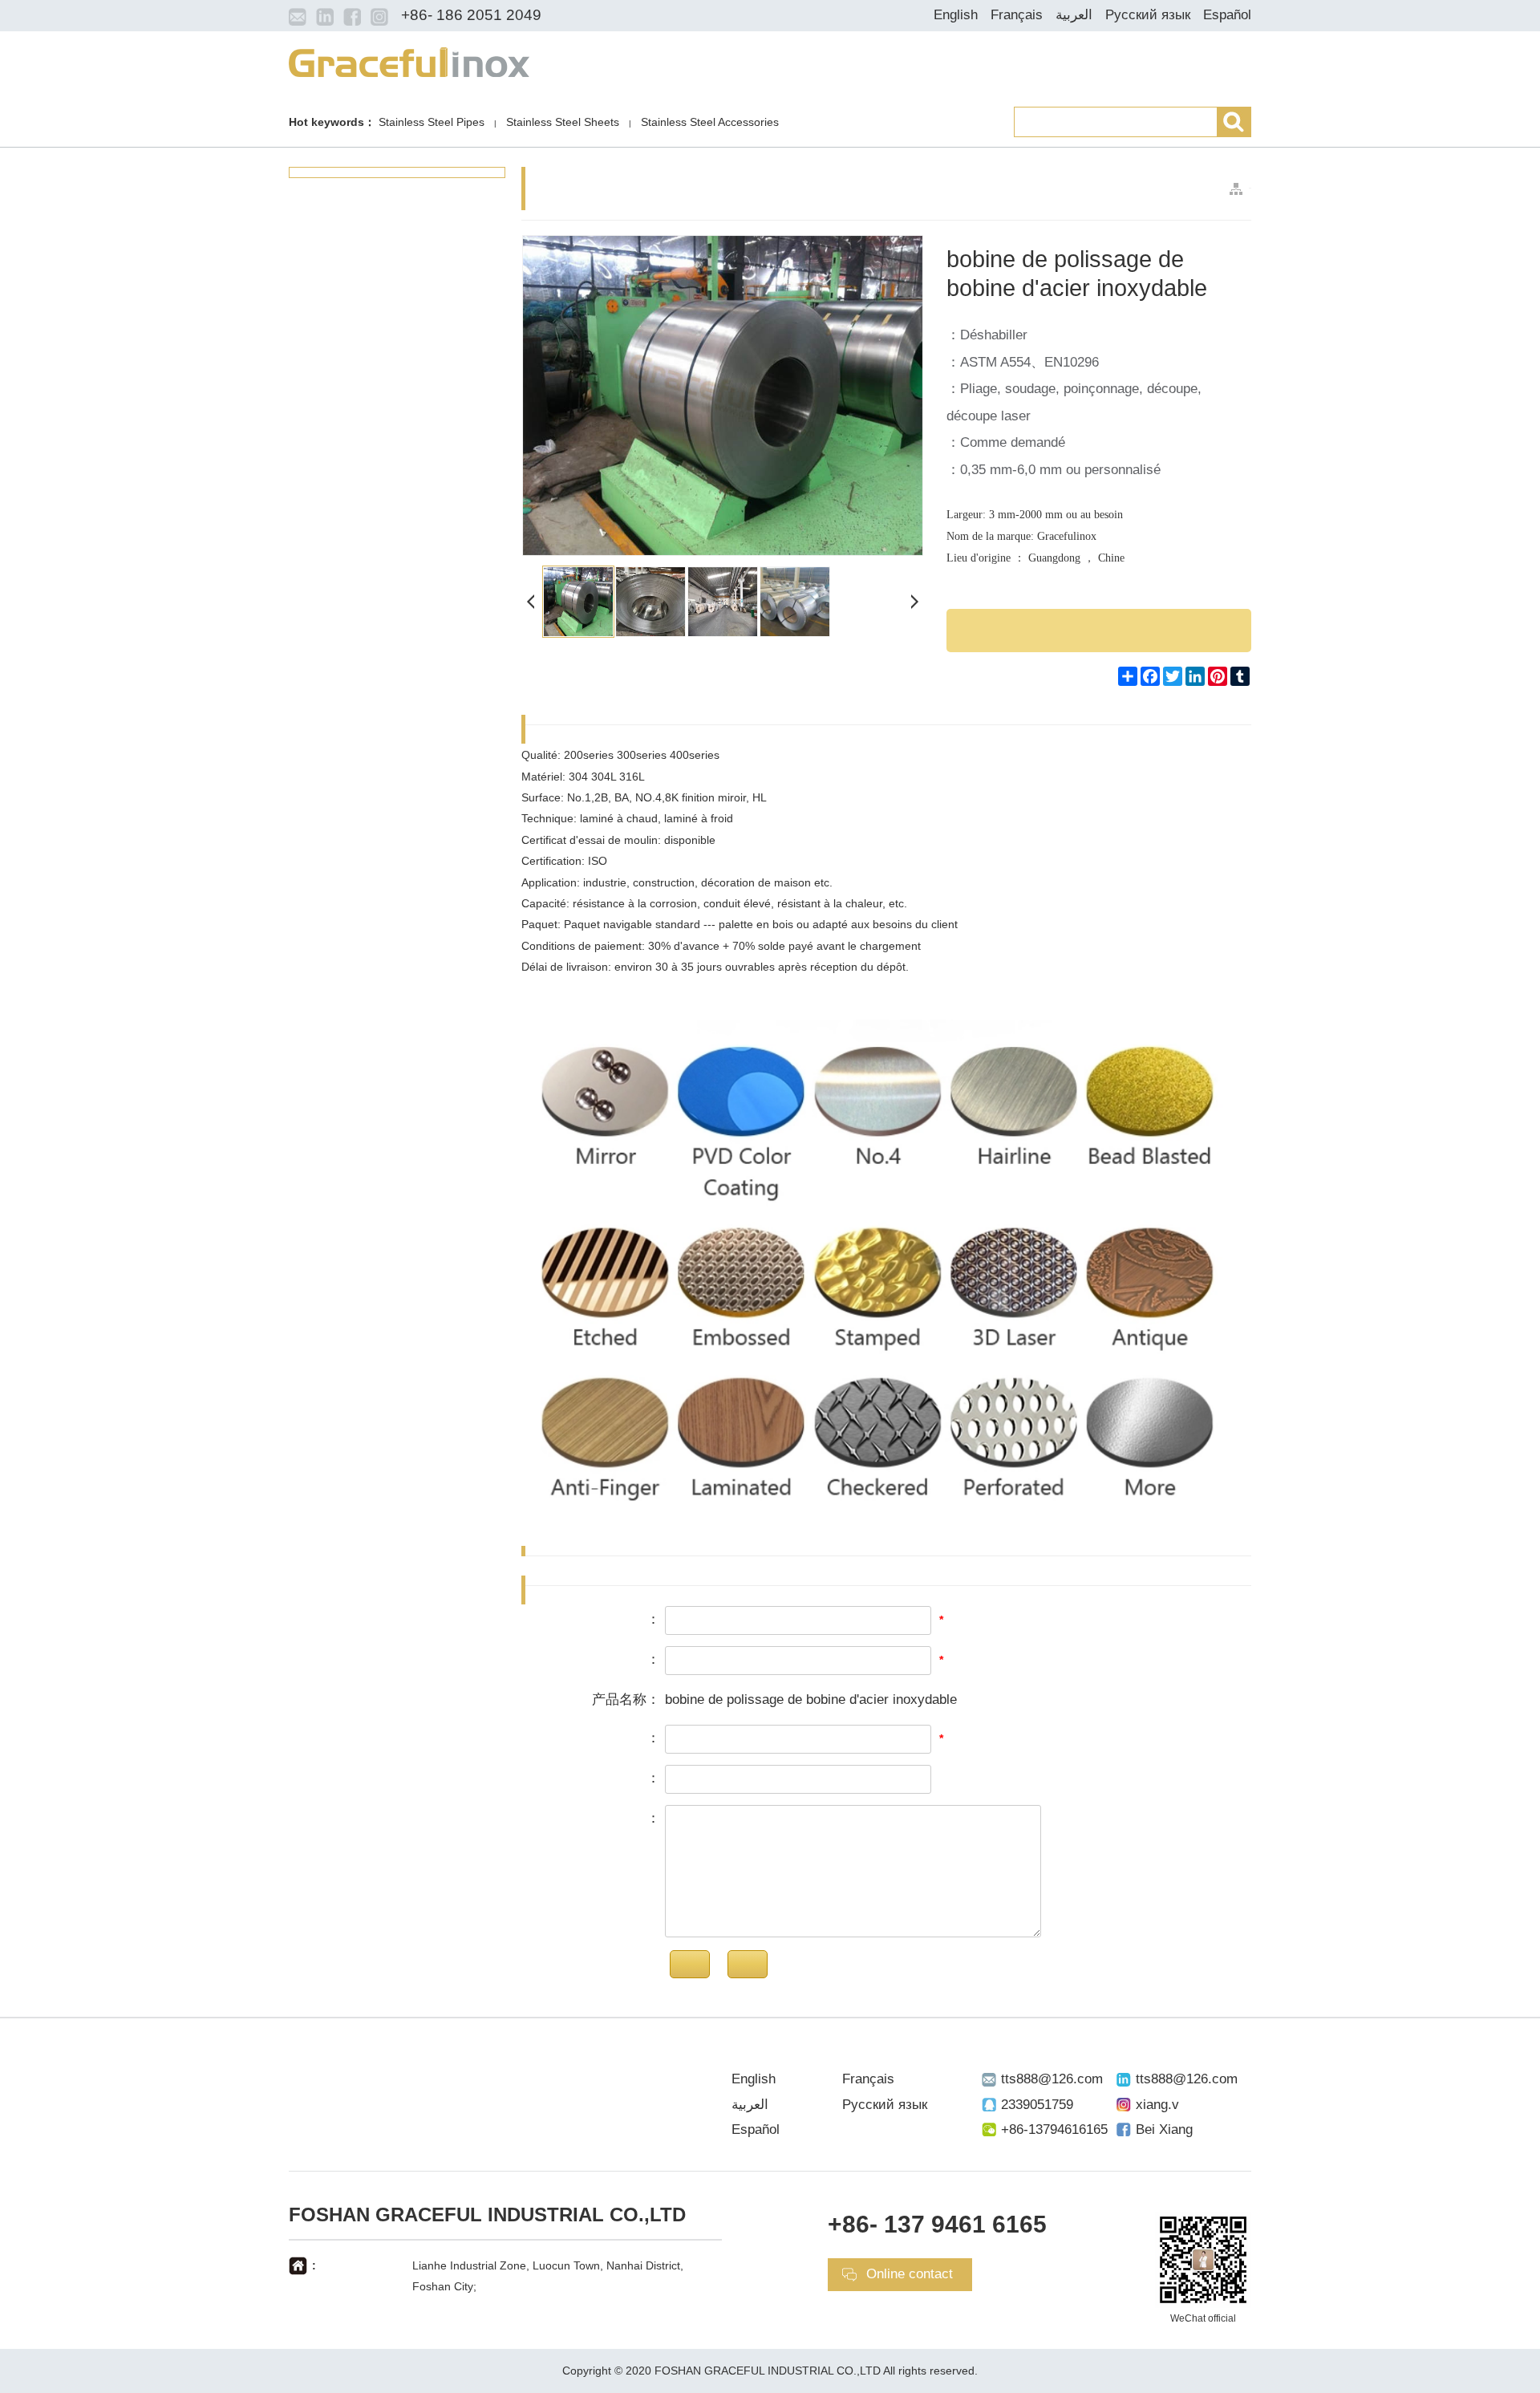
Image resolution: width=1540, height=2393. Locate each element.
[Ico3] (352, 16)
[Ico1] (298, 16)
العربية (1074, 15)
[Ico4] (379, 16)
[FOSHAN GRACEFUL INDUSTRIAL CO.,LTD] (409, 61)
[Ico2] (325, 16)
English (956, 15)
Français (1017, 15)
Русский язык (1148, 15)
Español (1227, 15)
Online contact (910, 2274)
